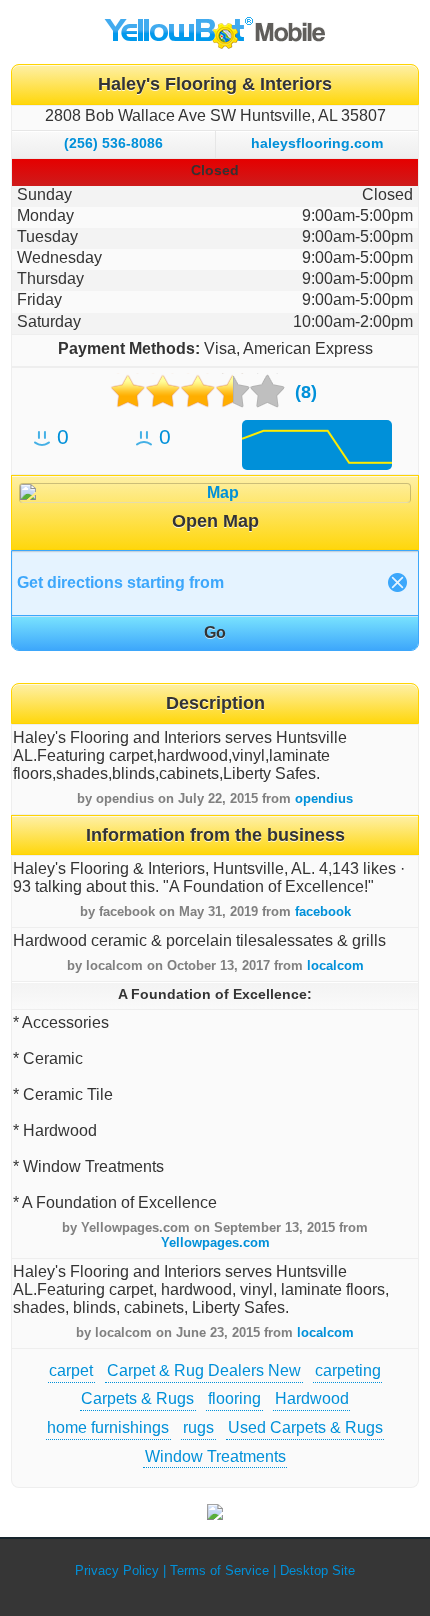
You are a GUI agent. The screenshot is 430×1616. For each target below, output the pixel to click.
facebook (323, 911)
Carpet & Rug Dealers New (204, 1370)
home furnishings (108, 1427)
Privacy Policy (117, 1570)
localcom (335, 965)
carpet (71, 1370)
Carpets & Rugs (137, 1398)
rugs (198, 1427)
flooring (234, 1398)
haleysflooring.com (317, 143)
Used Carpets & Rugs (305, 1427)
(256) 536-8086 (113, 143)
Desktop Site (317, 1570)
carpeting (348, 1370)
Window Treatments (215, 1456)
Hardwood (312, 1398)
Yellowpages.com (215, 1242)
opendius (324, 798)
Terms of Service (219, 1570)
